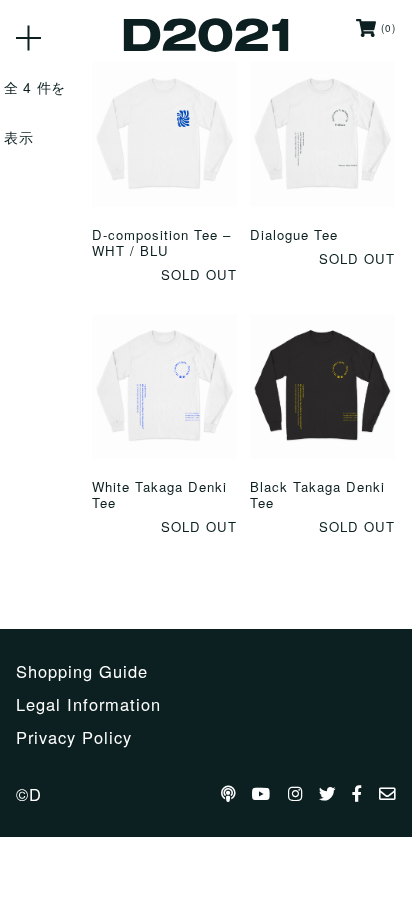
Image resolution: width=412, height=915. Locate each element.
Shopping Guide (82, 671)
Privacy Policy (74, 737)
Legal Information (88, 704)
